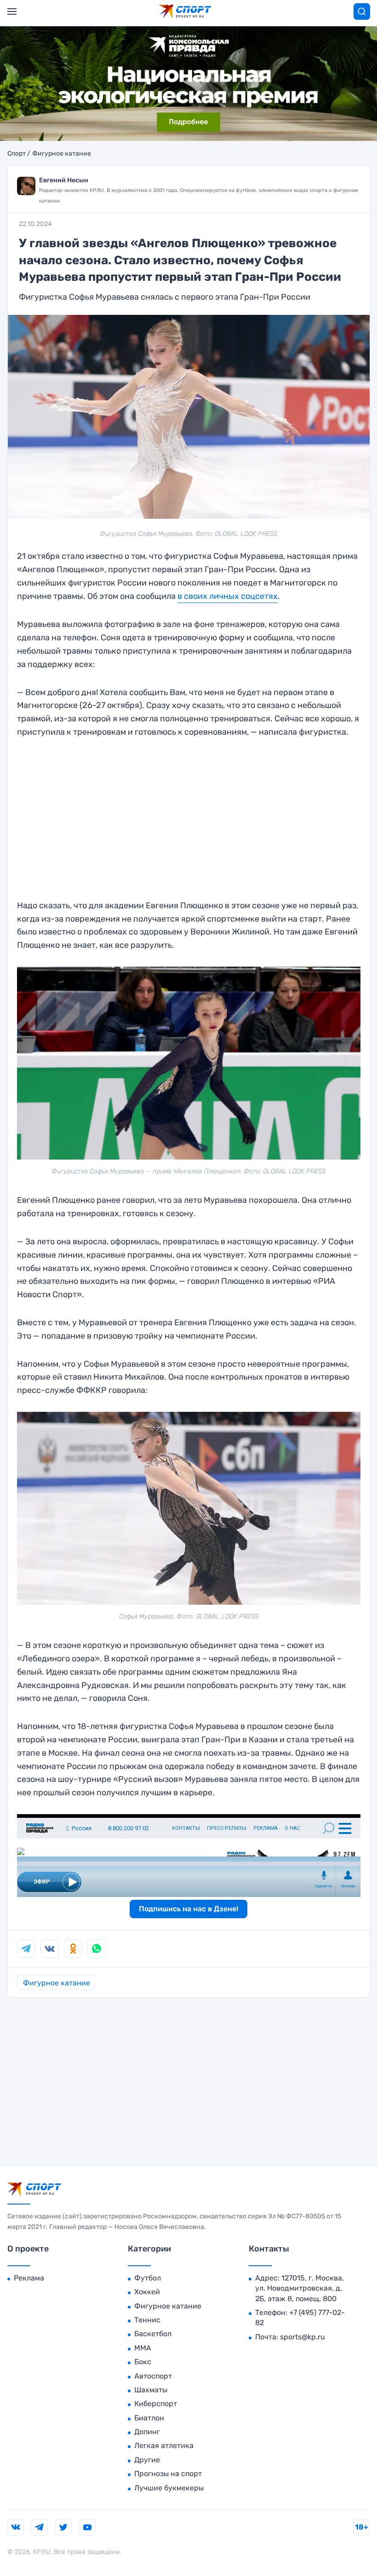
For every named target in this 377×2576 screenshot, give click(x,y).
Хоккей (147, 2292)
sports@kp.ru (303, 2337)
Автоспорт (153, 2376)
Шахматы (151, 2390)
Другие (147, 2460)
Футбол (148, 2278)
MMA (143, 2348)
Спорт (17, 154)
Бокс (143, 2362)
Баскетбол (153, 2334)
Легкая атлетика (164, 2445)
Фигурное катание (62, 154)
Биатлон (149, 2418)
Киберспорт (156, 2404)
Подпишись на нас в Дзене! (188, 1909)
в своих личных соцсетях (228, 596)
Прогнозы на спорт (168, 2474)
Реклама (29, 2278)
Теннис (147, 2320)
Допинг (147, 2432)
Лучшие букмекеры (169, 2488)
